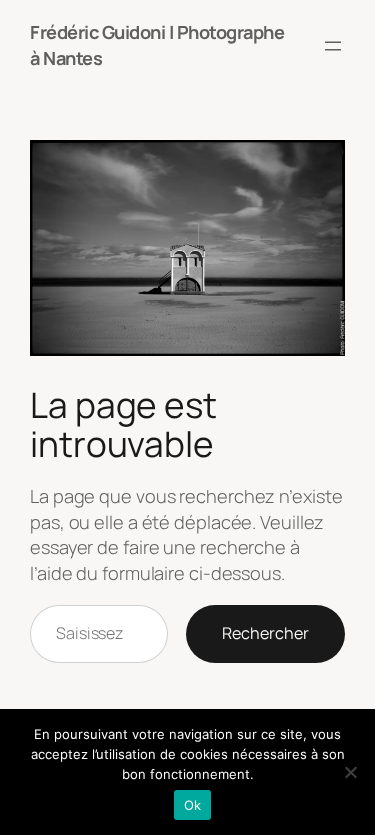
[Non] (350, 772)
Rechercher (265, 633)
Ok (193, 805)
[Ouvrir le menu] (333, 46)
